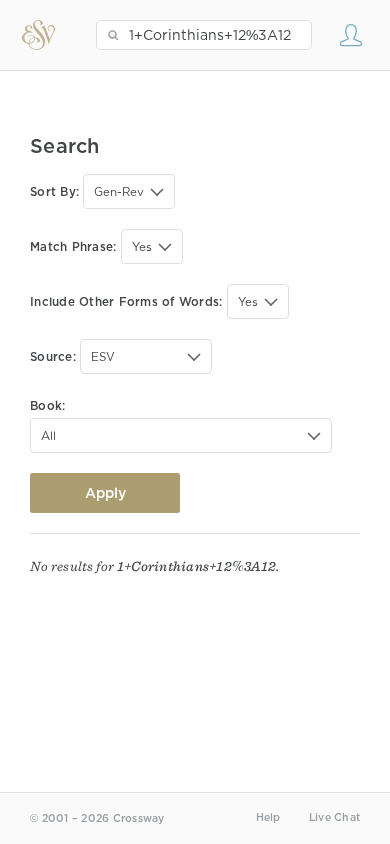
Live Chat (334, 817)
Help (268, 817)
